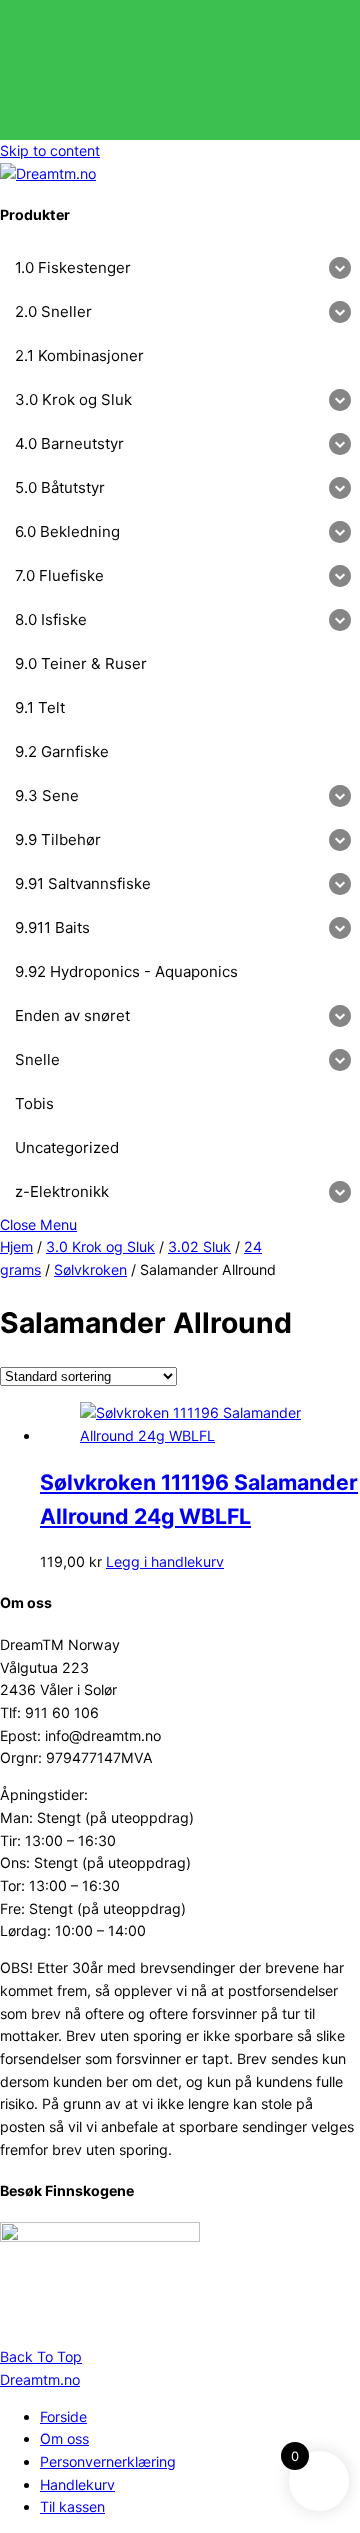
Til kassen (72, 2506)
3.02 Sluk (199, 1246)
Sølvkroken (90, 1269)
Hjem (16, 1246)
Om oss (64, 2438)
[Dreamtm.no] (48, 173)
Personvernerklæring (108, 2461)
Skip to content (50, 150)
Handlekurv (77, 2484)
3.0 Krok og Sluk (100, 1246)
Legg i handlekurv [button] (165, 1561)
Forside (63, 2416)
